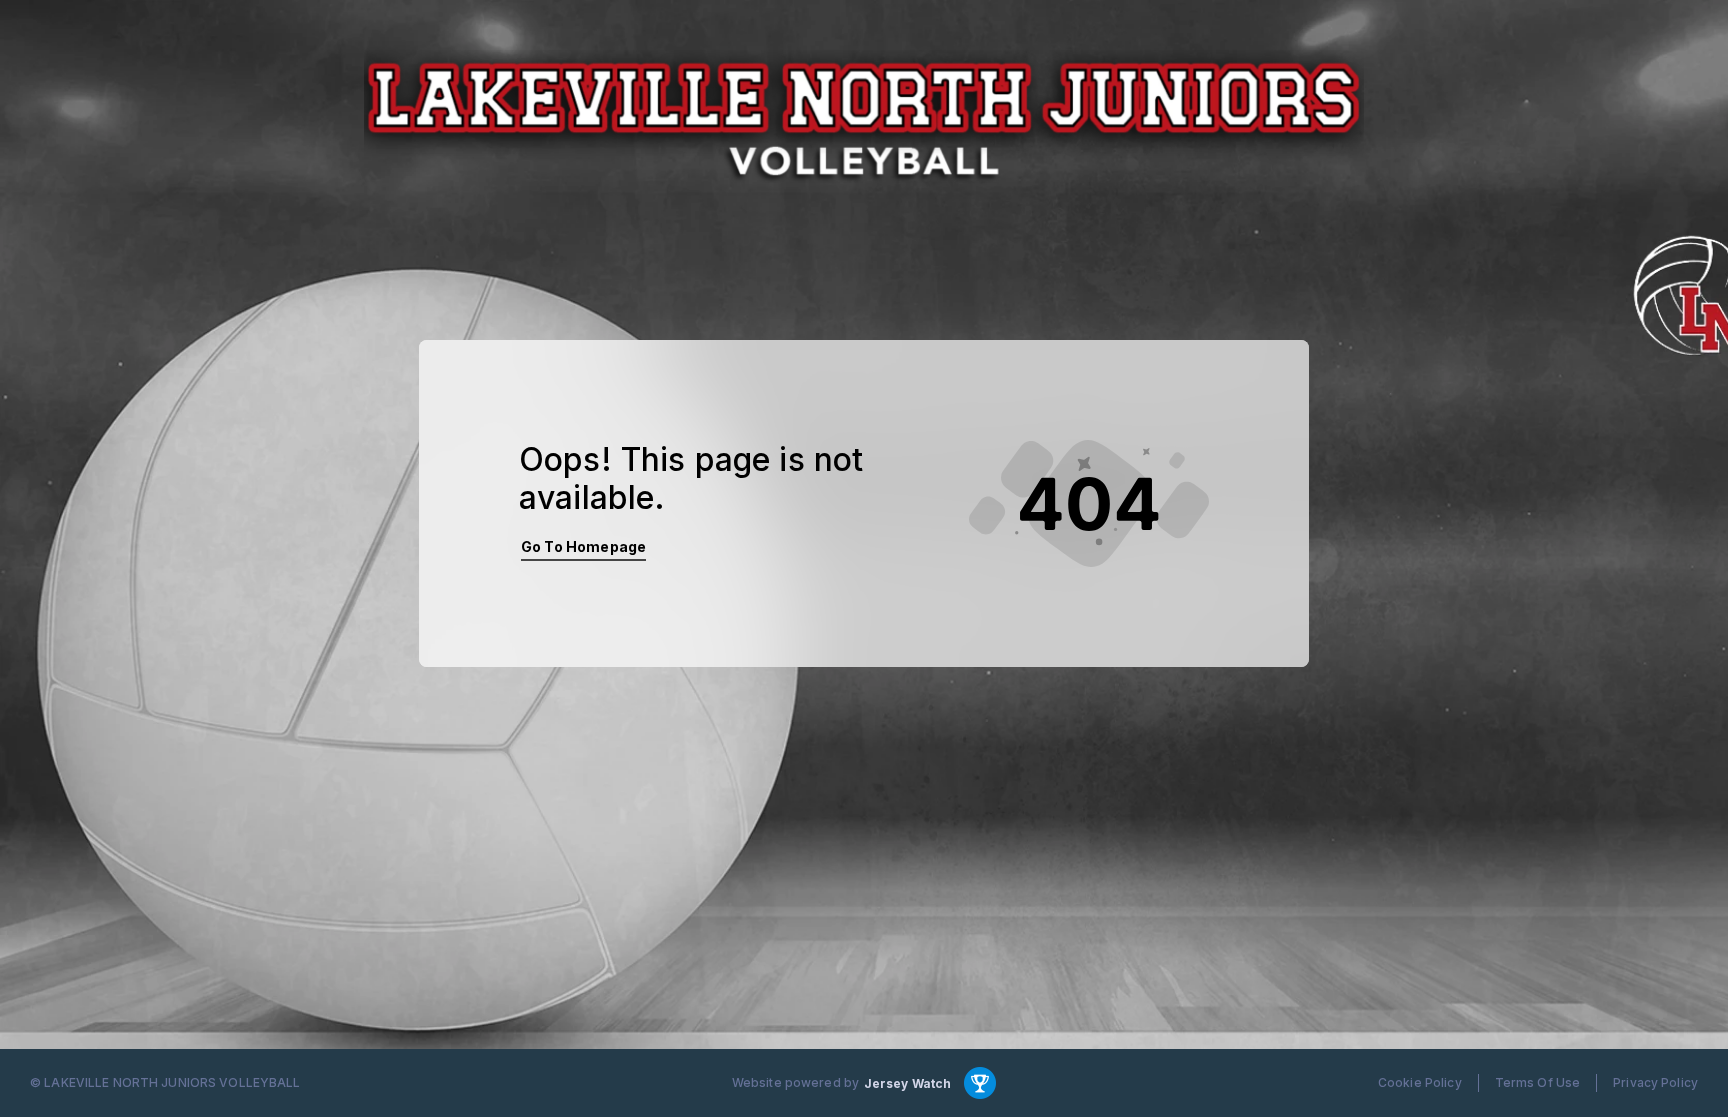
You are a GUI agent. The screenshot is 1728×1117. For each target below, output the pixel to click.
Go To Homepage (583, 546)
